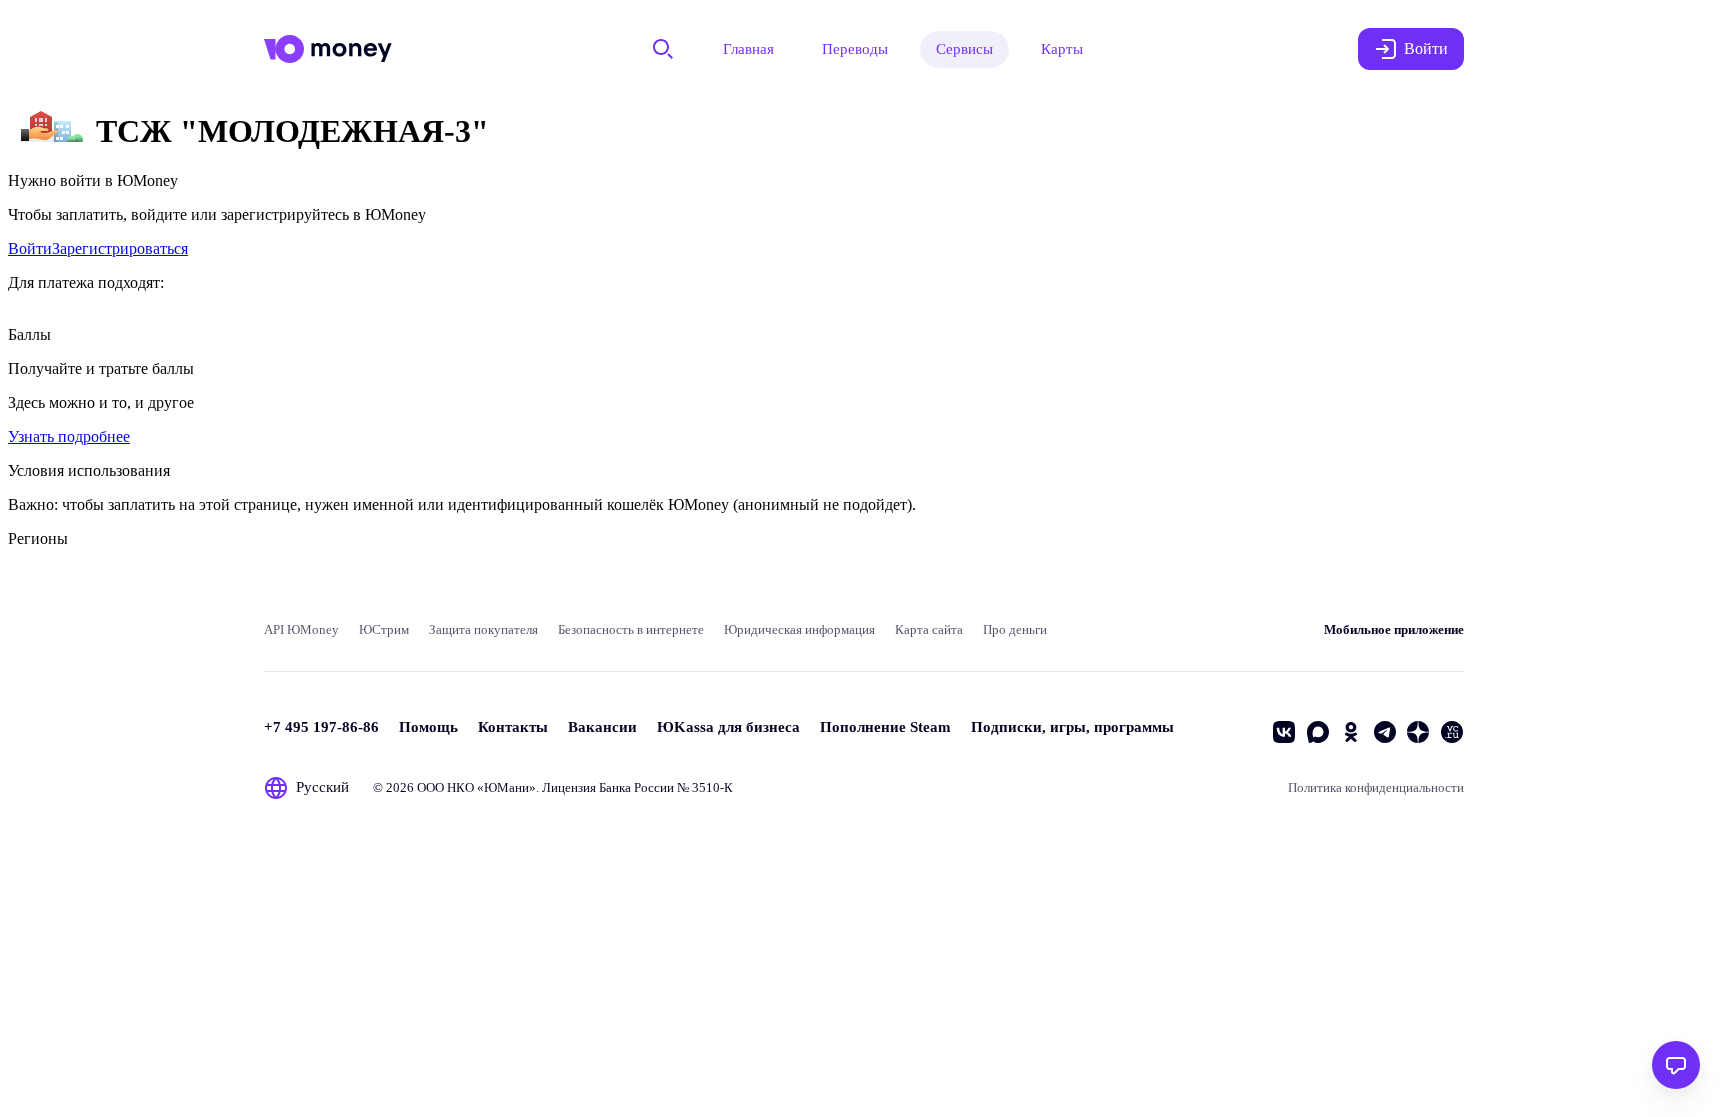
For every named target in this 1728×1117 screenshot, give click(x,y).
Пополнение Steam (885, 727)
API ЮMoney (301, 629)
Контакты (513, 727)
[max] (1318, 732)
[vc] (1452, 732)
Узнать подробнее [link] (69, 436)
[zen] (1418, 732)
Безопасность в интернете (631, 629)
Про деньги (1015, 629)
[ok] (1351, 732)
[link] (30, 248)
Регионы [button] (38, 538)
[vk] (1284, 732)
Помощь (428, 727)
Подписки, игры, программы (1072, 727)
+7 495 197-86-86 (321, 727)
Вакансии (602, 727)
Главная (748, 49)
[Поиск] (663, 49)
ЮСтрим (384, 629)
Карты (1062, 49)
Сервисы (964, 49)
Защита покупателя (483, 629)
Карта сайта (929, 629)
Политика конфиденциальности (1376, 787)
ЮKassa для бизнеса (728, 727)
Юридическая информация (799, 629)
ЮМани (506, 787)
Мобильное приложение (1394, 629)
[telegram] (1385, 732)
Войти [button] (1426, 48)
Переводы (855, 49)
